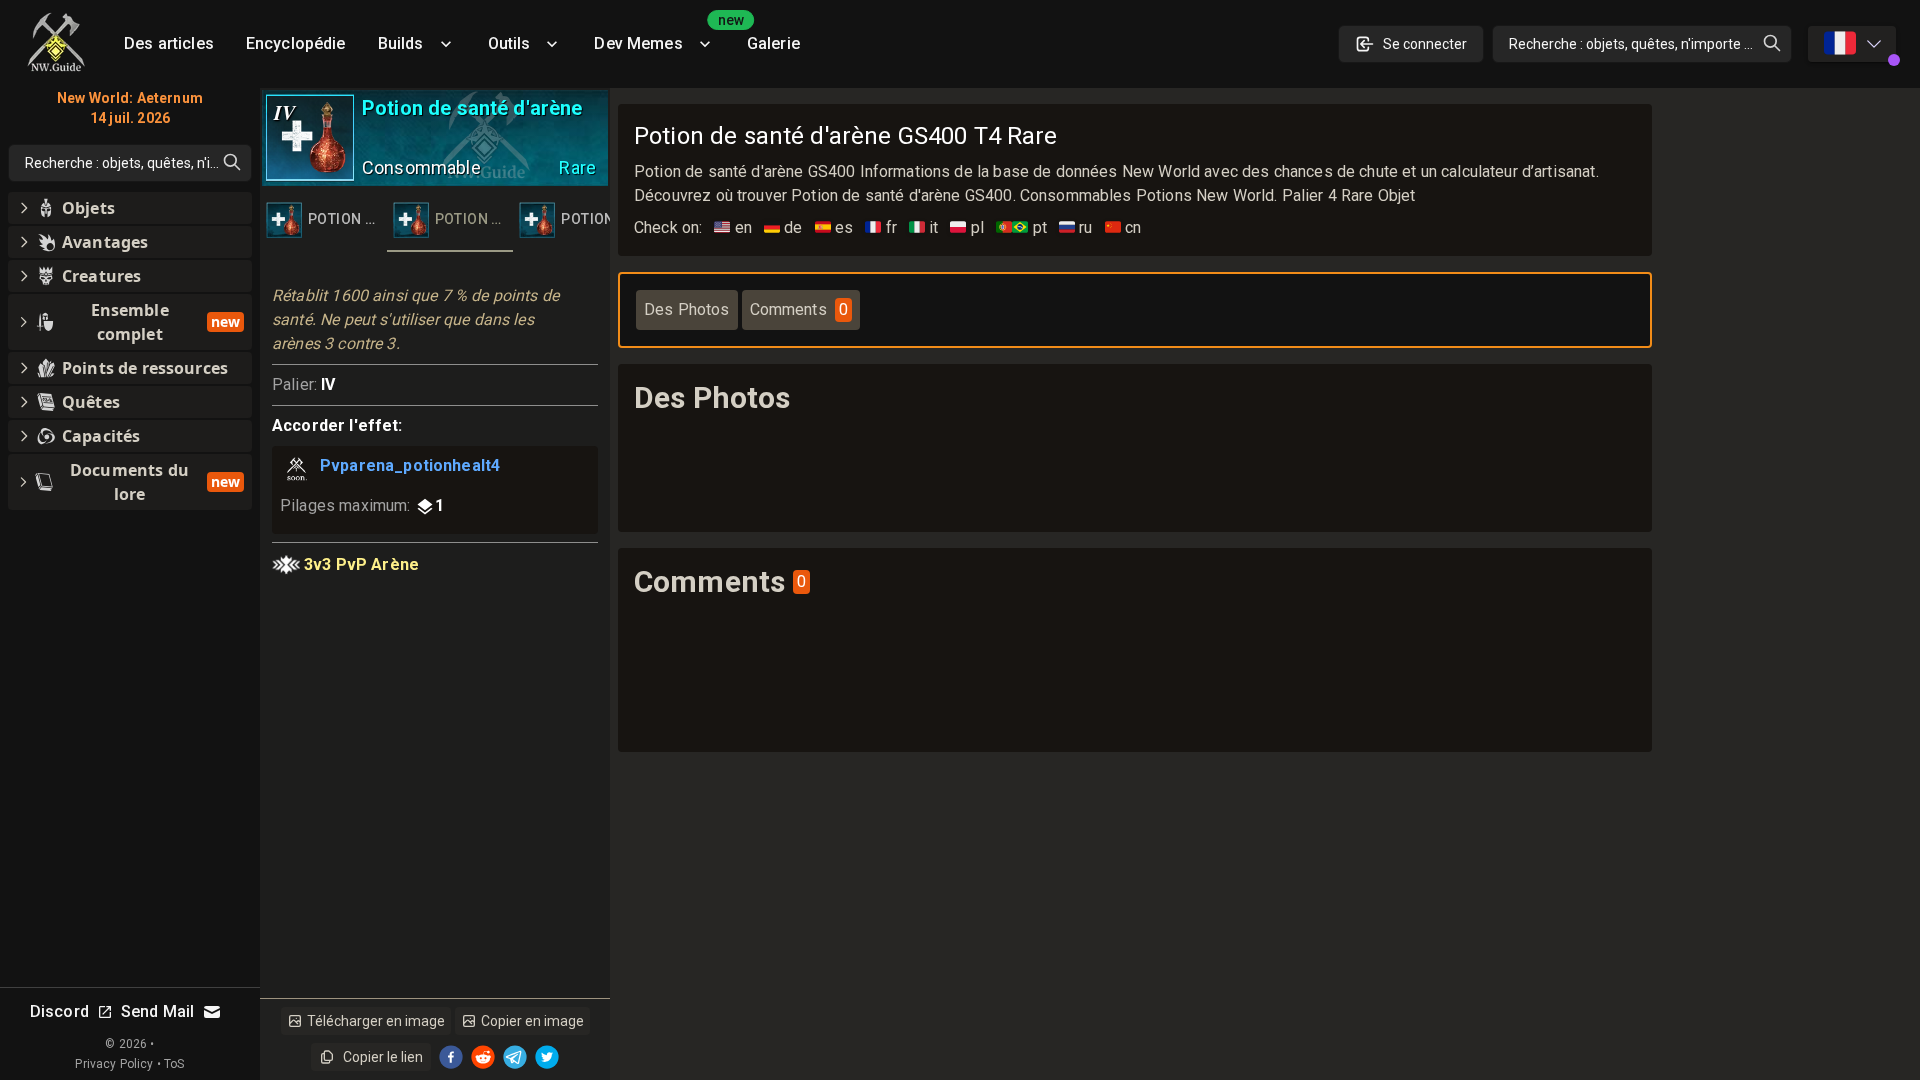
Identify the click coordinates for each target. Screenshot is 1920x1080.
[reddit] (483, 1057)
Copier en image (532, 1021)
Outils (509, 43)
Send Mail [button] (157, 1011)
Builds (401, 43)
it (924, 227)
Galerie (773, 43)
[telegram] (515, 1057)
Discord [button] (59, 1011)
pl (967, 227)
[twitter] (547, 1057)
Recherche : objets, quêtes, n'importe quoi (1640, 44)
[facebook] (451, 1057)
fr (881, 227)
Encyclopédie (296, 43)
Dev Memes (662, 36)
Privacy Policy (114, 1064)
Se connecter (1425, 44)
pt (1021, 227)
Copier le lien (383, 1057)
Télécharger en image (376, 1021)
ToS (174, 1064)
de (783, 227)
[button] (130, 208)
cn (1123, 227)
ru (1076, 227)
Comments (799, 309)
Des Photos (687, 309)
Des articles (169, 43)
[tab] (323, 220)
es (834, 227)
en (733, 227)
